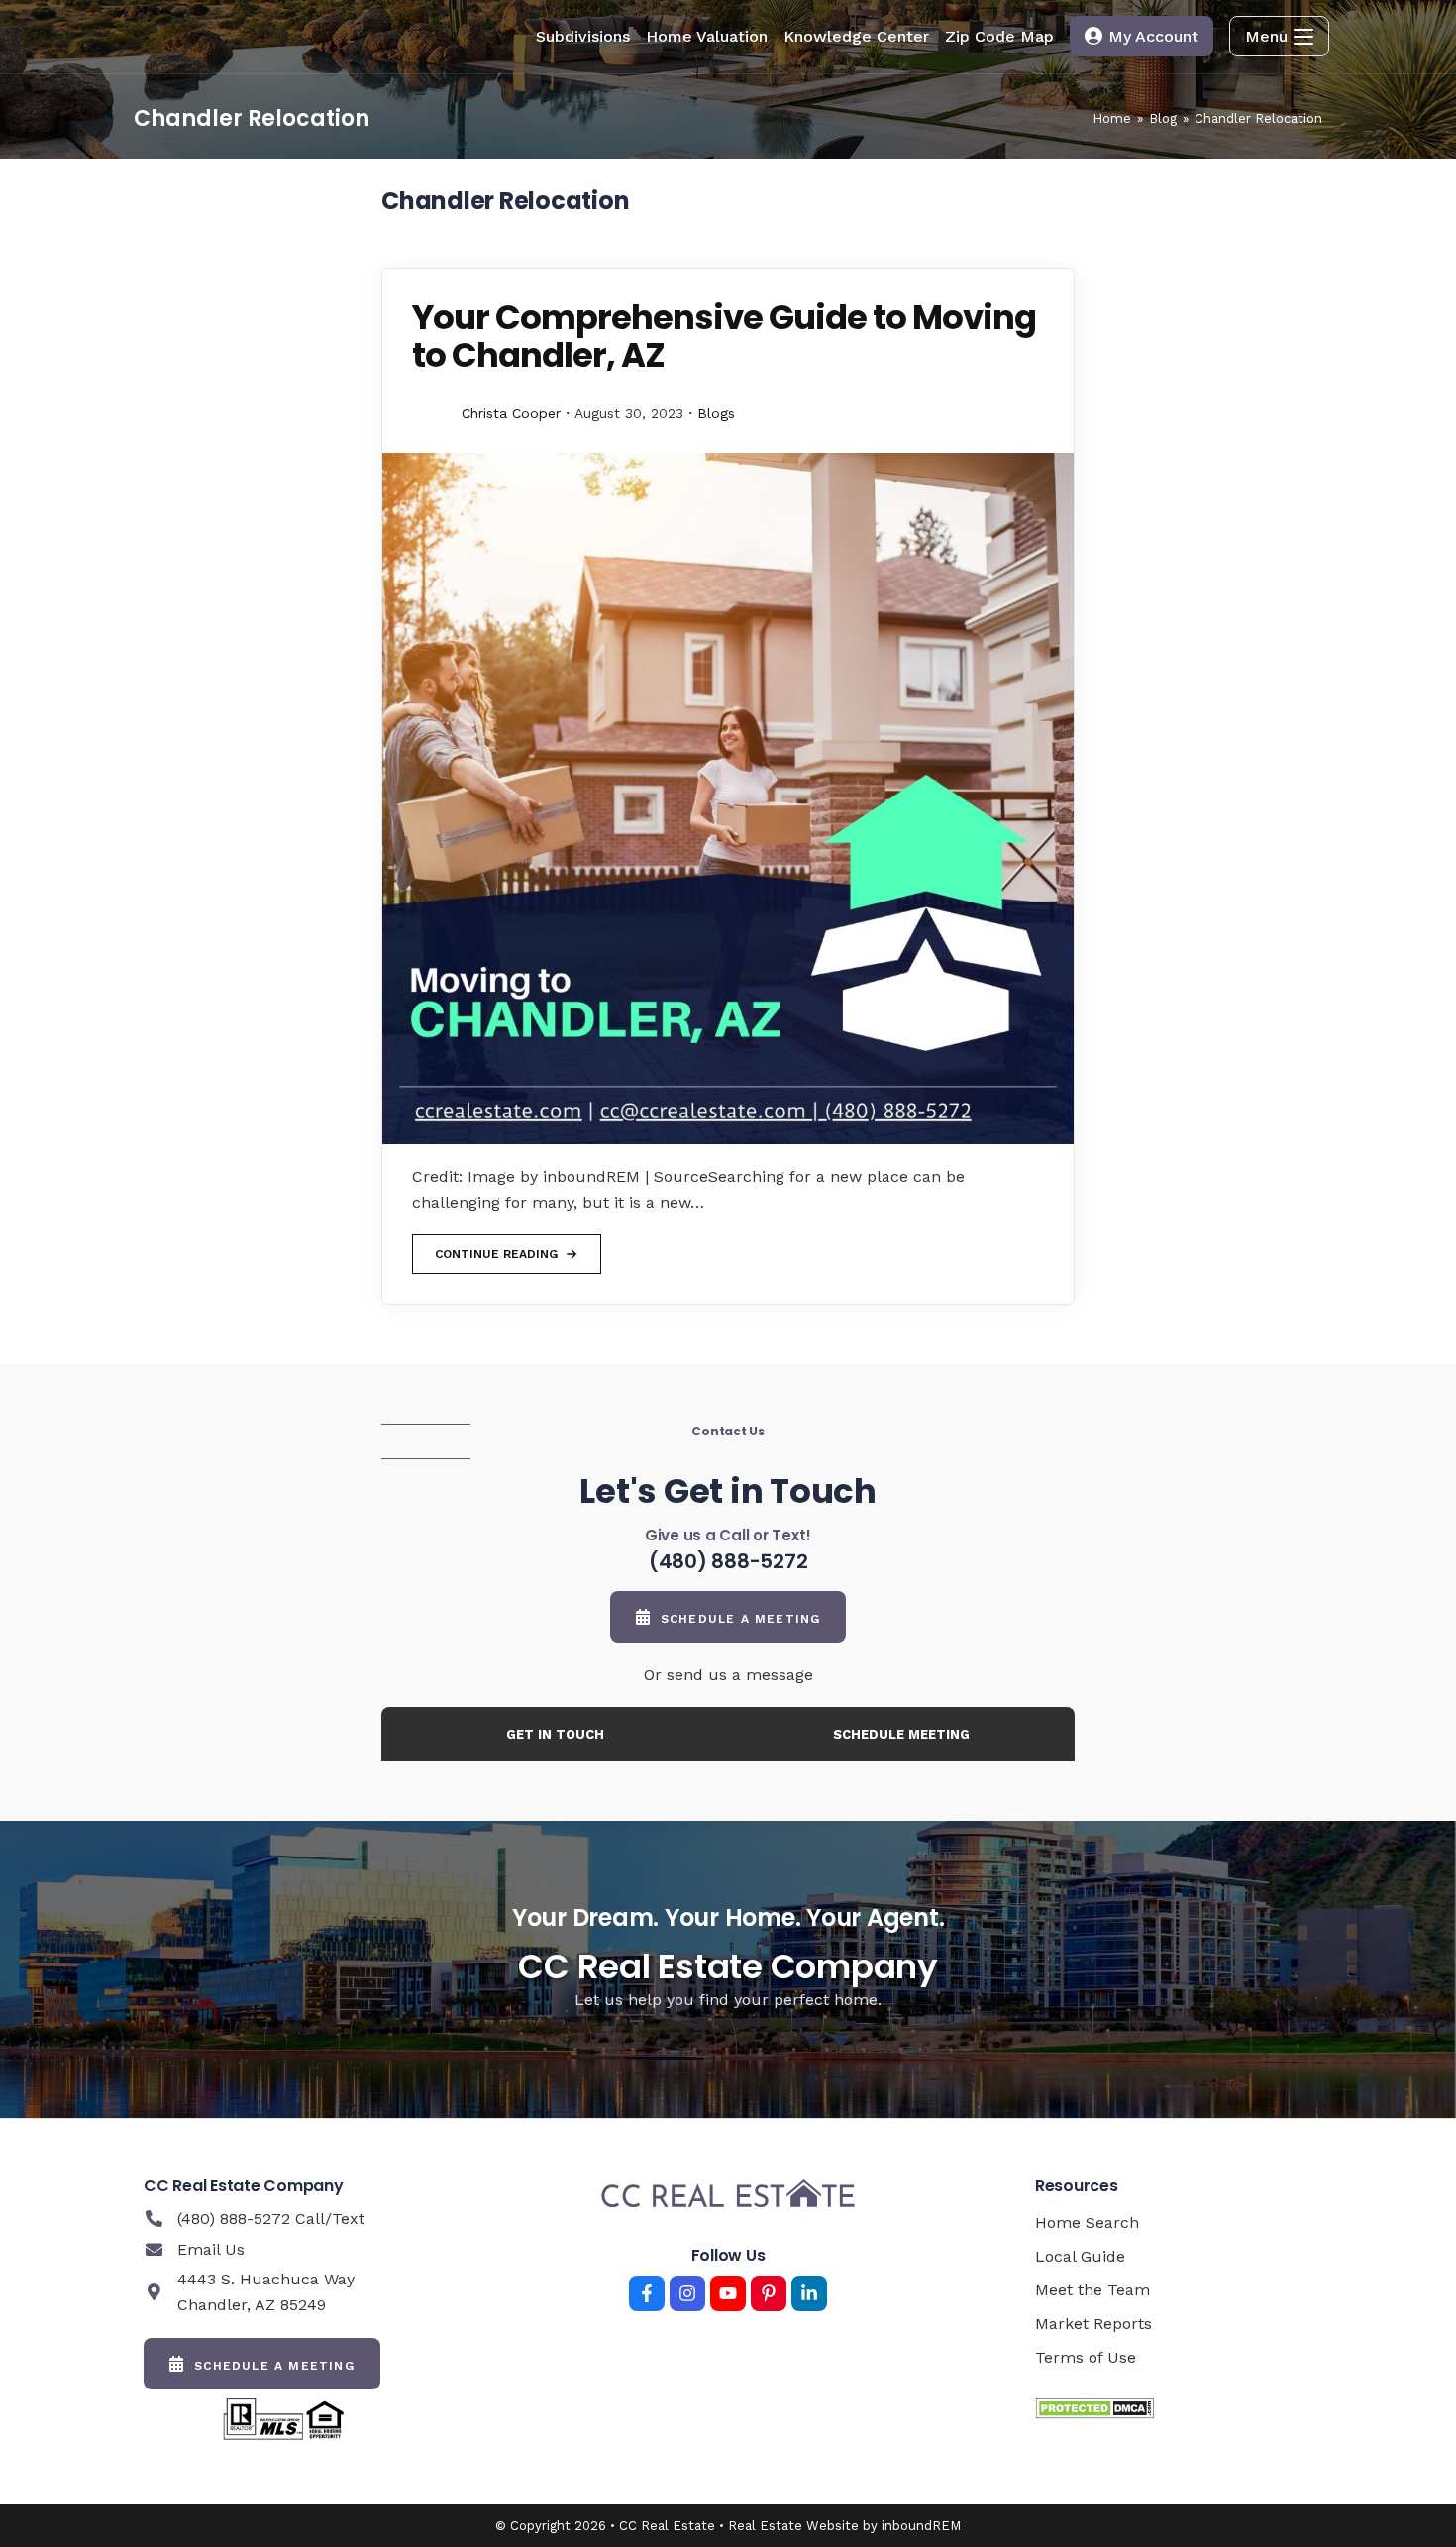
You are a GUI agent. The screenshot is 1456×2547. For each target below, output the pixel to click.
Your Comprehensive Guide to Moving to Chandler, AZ (724, 335)
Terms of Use (1086, 2357)
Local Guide (1080, 2256)
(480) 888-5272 (728, 1561)
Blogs (716, 413)
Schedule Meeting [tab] (901, 1734)
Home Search (1087, 2223)
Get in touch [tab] (555, 1734)
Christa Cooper (511, 413)
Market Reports (1093, 2324)
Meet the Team (1092, 2290)
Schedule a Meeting (741, 1619)
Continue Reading (496, 1248)
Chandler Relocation (1258, 118)
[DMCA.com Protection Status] (1094, 2407)
